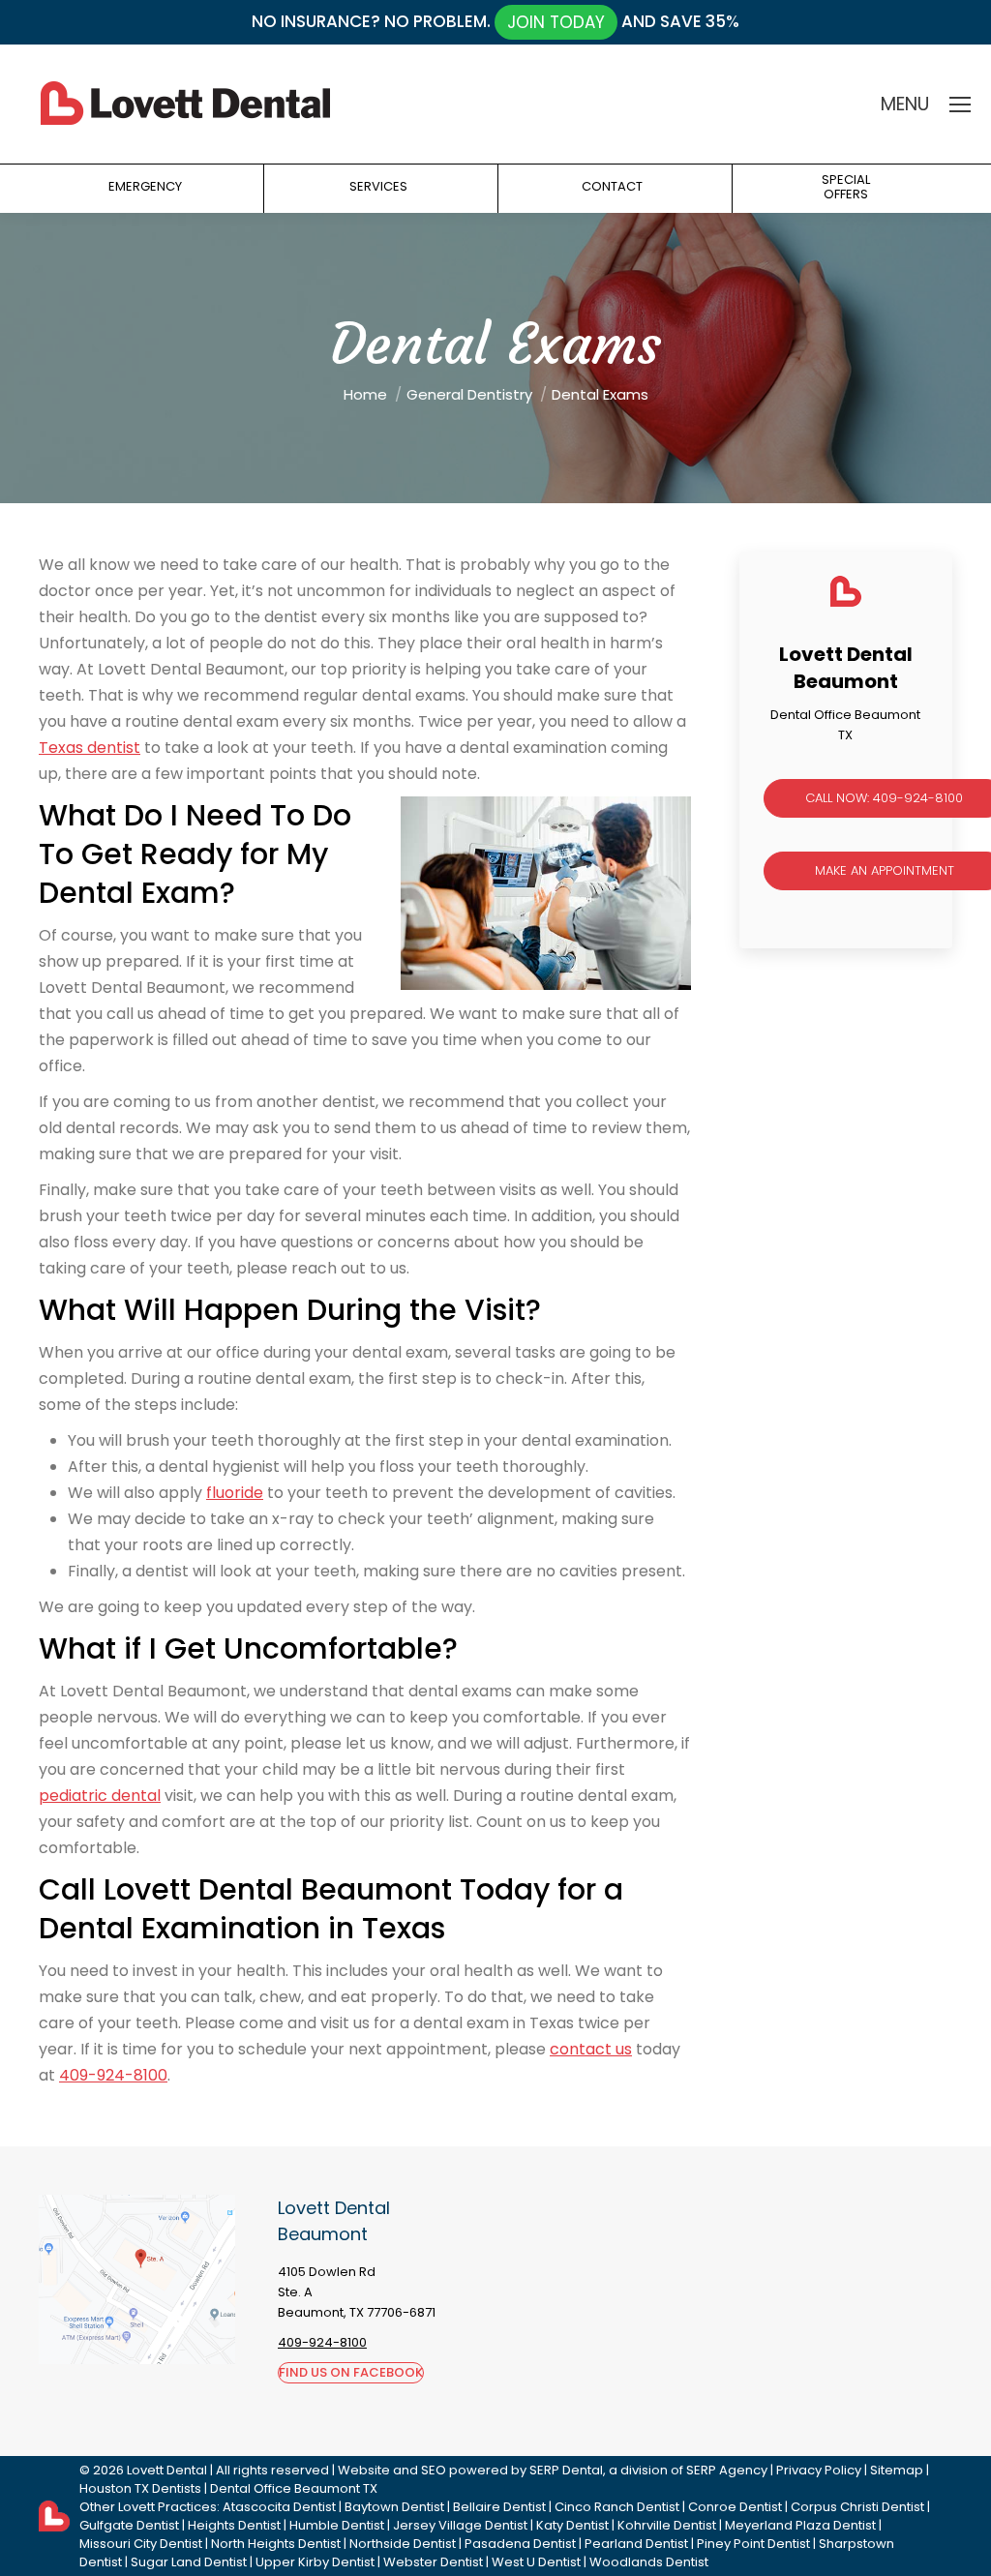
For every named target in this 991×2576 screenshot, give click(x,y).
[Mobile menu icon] (960, 105)
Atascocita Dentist (279, 2507)
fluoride (235, 1493)
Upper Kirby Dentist (315, 2562)
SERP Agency (727, 2470)
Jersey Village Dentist (460, 2525)
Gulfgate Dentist (129, 2525)
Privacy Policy (819, 2470)
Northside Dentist (403, 2544)
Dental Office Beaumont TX (294, 2488)
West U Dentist (536, 2562)
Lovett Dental (167, 2470)
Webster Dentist (433, 2562)
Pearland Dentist (636, 2544)
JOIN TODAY (556, 22)
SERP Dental (566, 2470)
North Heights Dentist (276, 2544)
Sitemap (897, 2470)
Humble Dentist (337, 2525)
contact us (591, 2049)
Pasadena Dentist (520, 2544)
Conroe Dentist (735, 2507)
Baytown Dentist (394, 2507)
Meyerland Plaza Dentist (800, 2525)
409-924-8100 (113, 2075)
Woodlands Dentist (649, 2562)
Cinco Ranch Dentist (617, 2507)
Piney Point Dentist (753, 2544)
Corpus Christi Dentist (857, 2507)
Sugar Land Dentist (189, 2562)
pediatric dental (100, 1796)
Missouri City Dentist (141, 2544)
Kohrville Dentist (667, 2525)
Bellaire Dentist (499, 2507)
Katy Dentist (572, 2525)
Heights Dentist (234, 2525)
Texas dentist (90, 748)
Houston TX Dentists (140, 2488)
